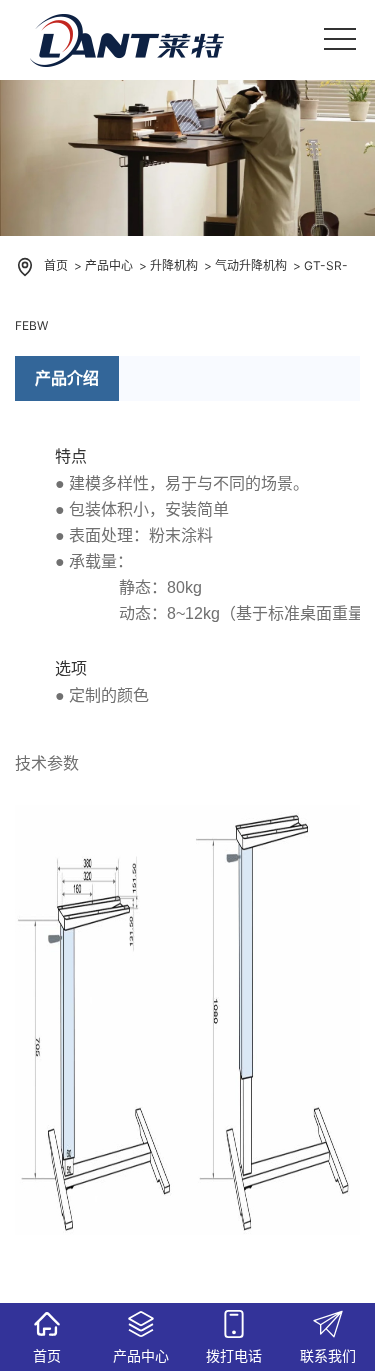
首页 (56, 265)
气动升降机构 (251, 265)
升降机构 (174, 265)
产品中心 (109, 265)
